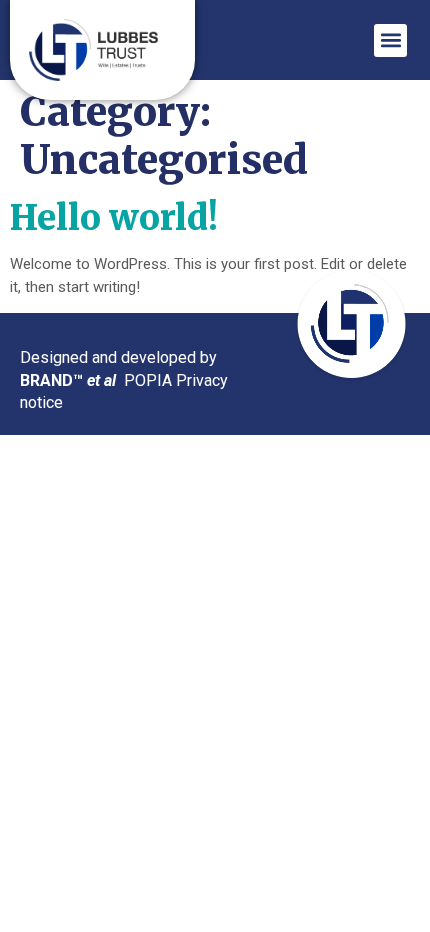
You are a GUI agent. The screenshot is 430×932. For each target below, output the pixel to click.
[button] (390, 40)
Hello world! (114, 218)
